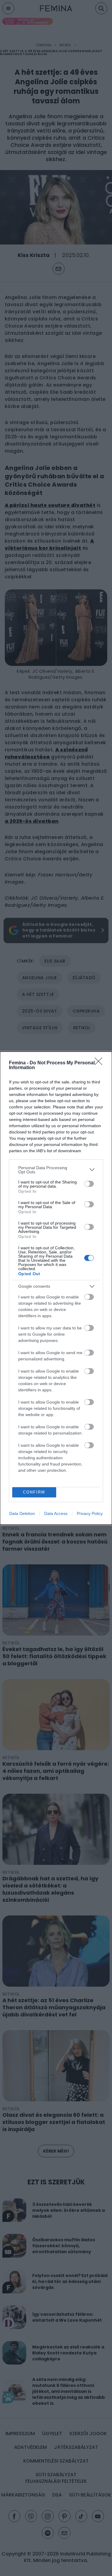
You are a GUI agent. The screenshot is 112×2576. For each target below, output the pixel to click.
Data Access (56, 1513)
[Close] (100, 1063)
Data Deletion (22, 1513)
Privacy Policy (90, 1513)
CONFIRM (34, 1492)
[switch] (89, 1184)
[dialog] (56, 1288)
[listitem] (56, 1170)
